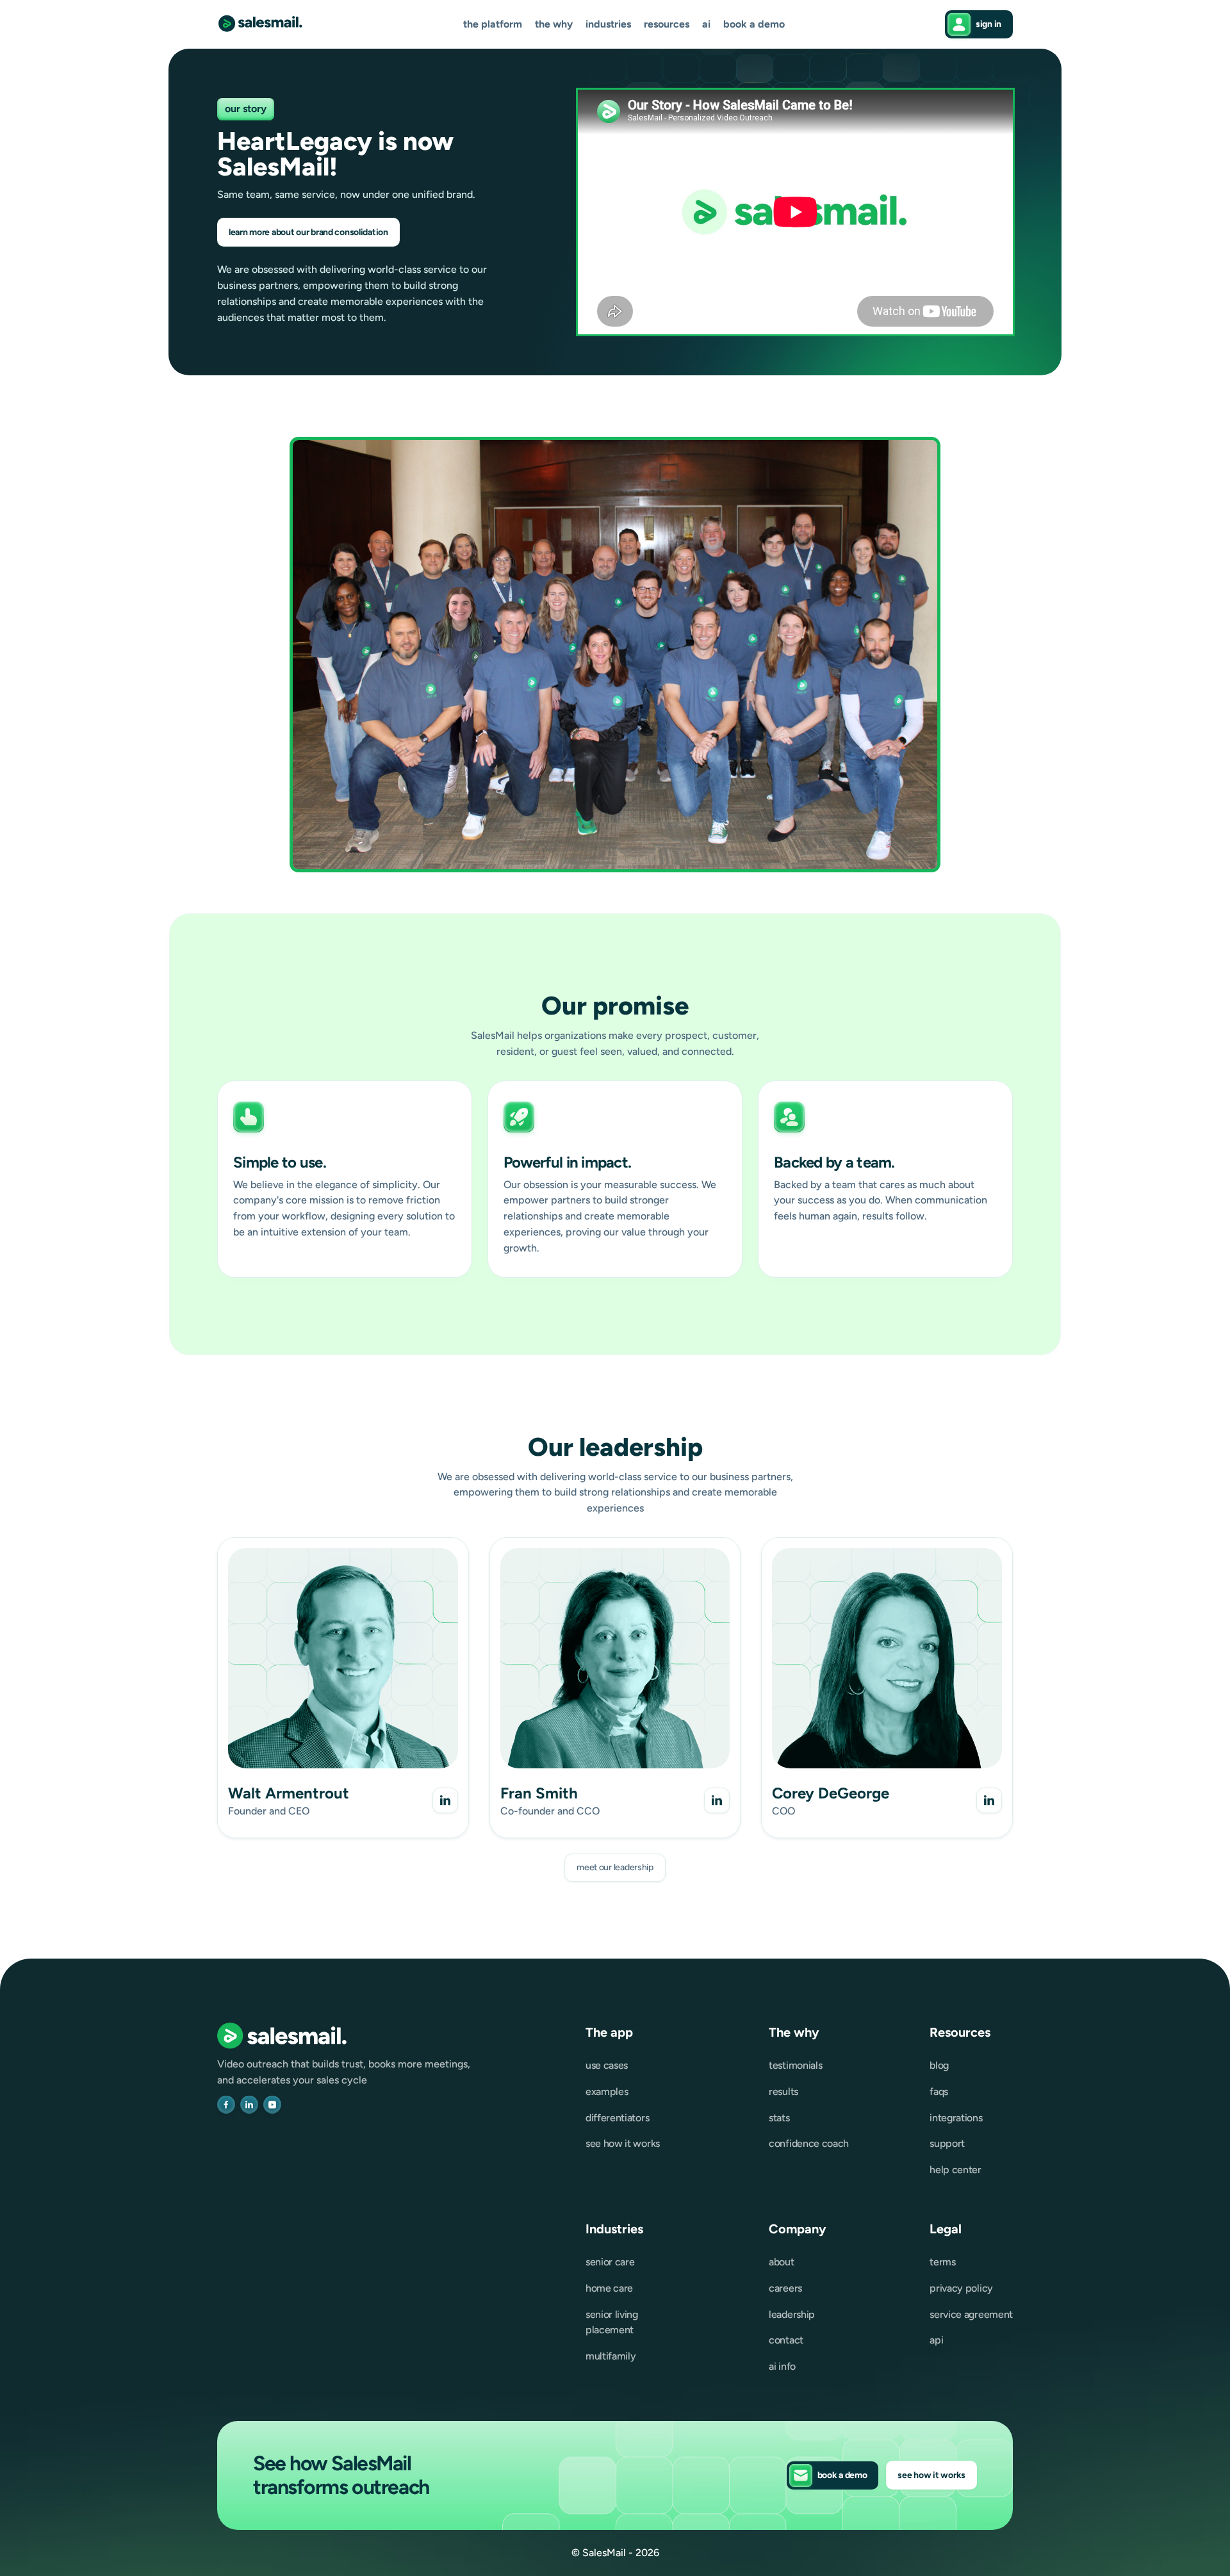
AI (706, 24)
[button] (493, 25)
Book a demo (754, 24)
